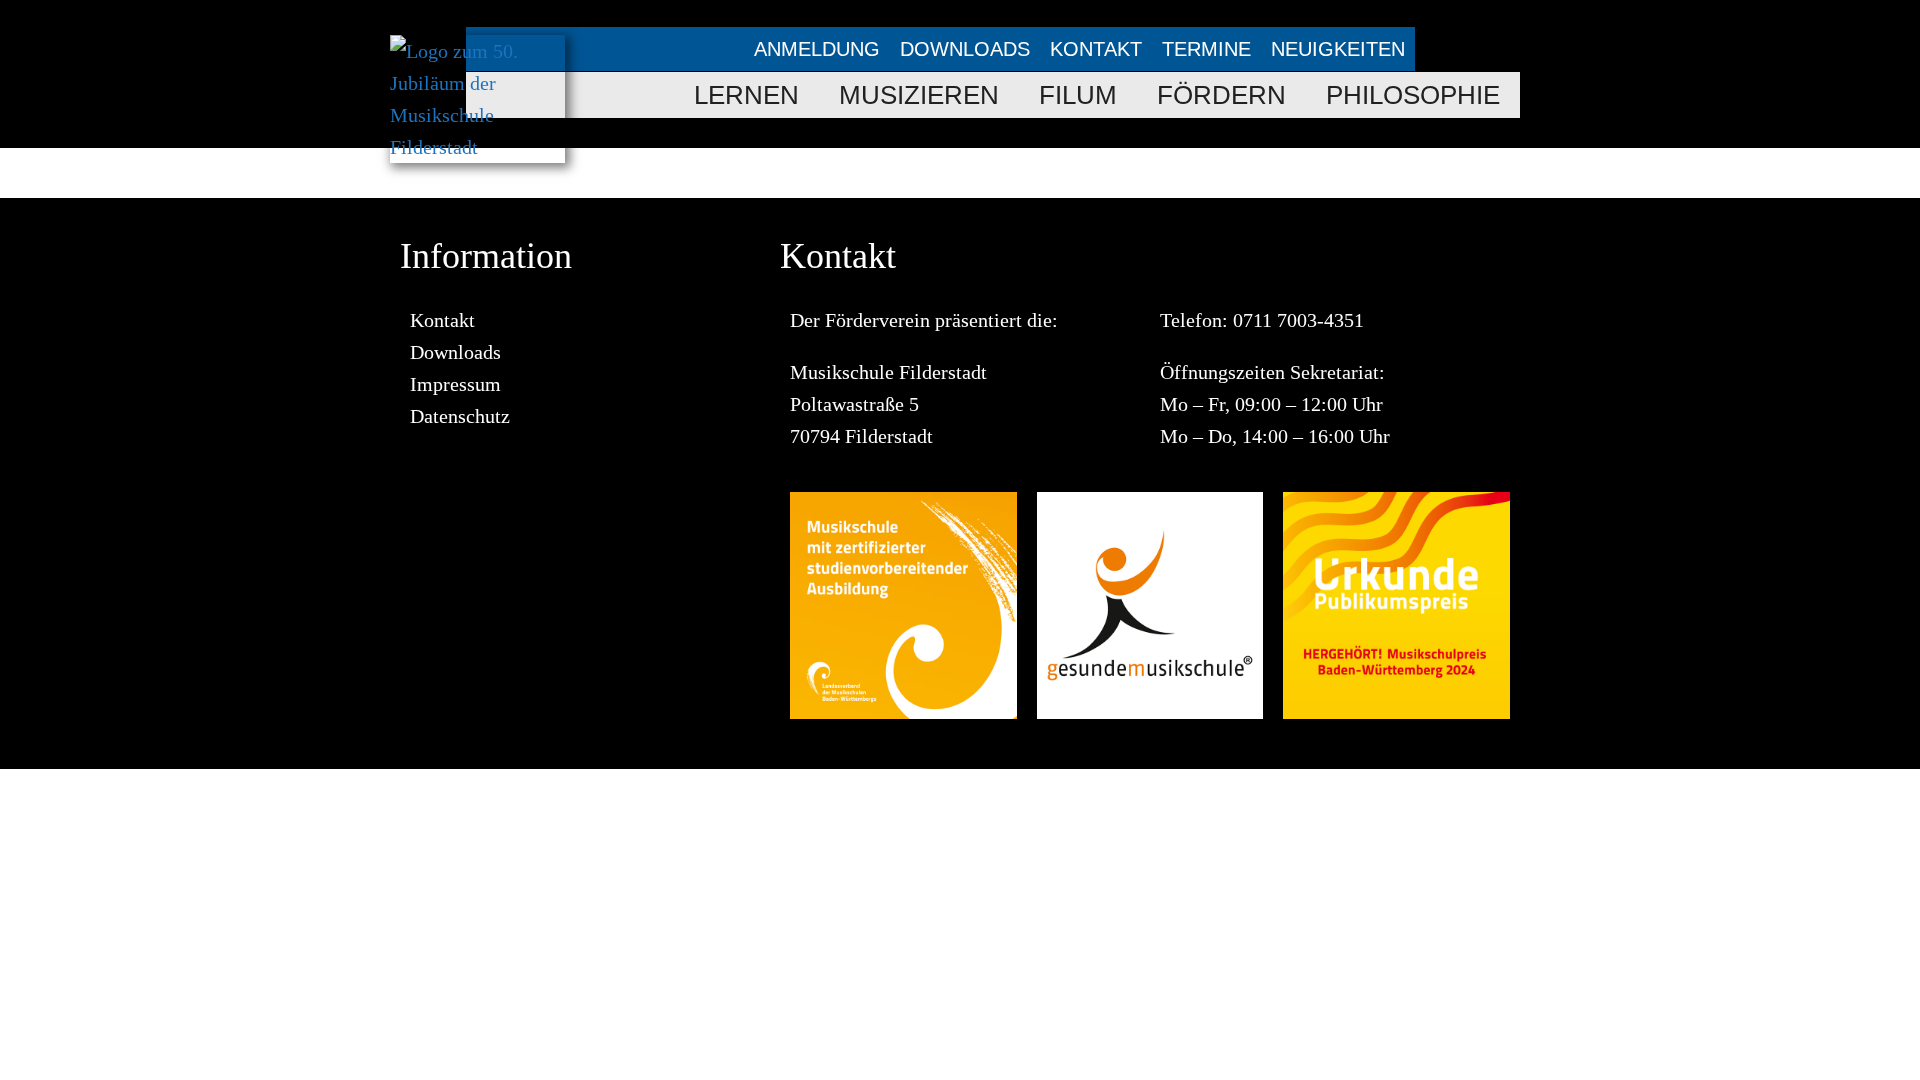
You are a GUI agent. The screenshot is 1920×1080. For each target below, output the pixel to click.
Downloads (965, 49)
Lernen (746, 95)
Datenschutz (460, 416)
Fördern (1221, 95)
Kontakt (1096, 49)
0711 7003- (1278, 320)
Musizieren (919, 95)
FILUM (1078, 95)
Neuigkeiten (1338, 49)
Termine (1206, 49)
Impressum (455, 384)
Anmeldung (817, 49)
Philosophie (1413, 95)
